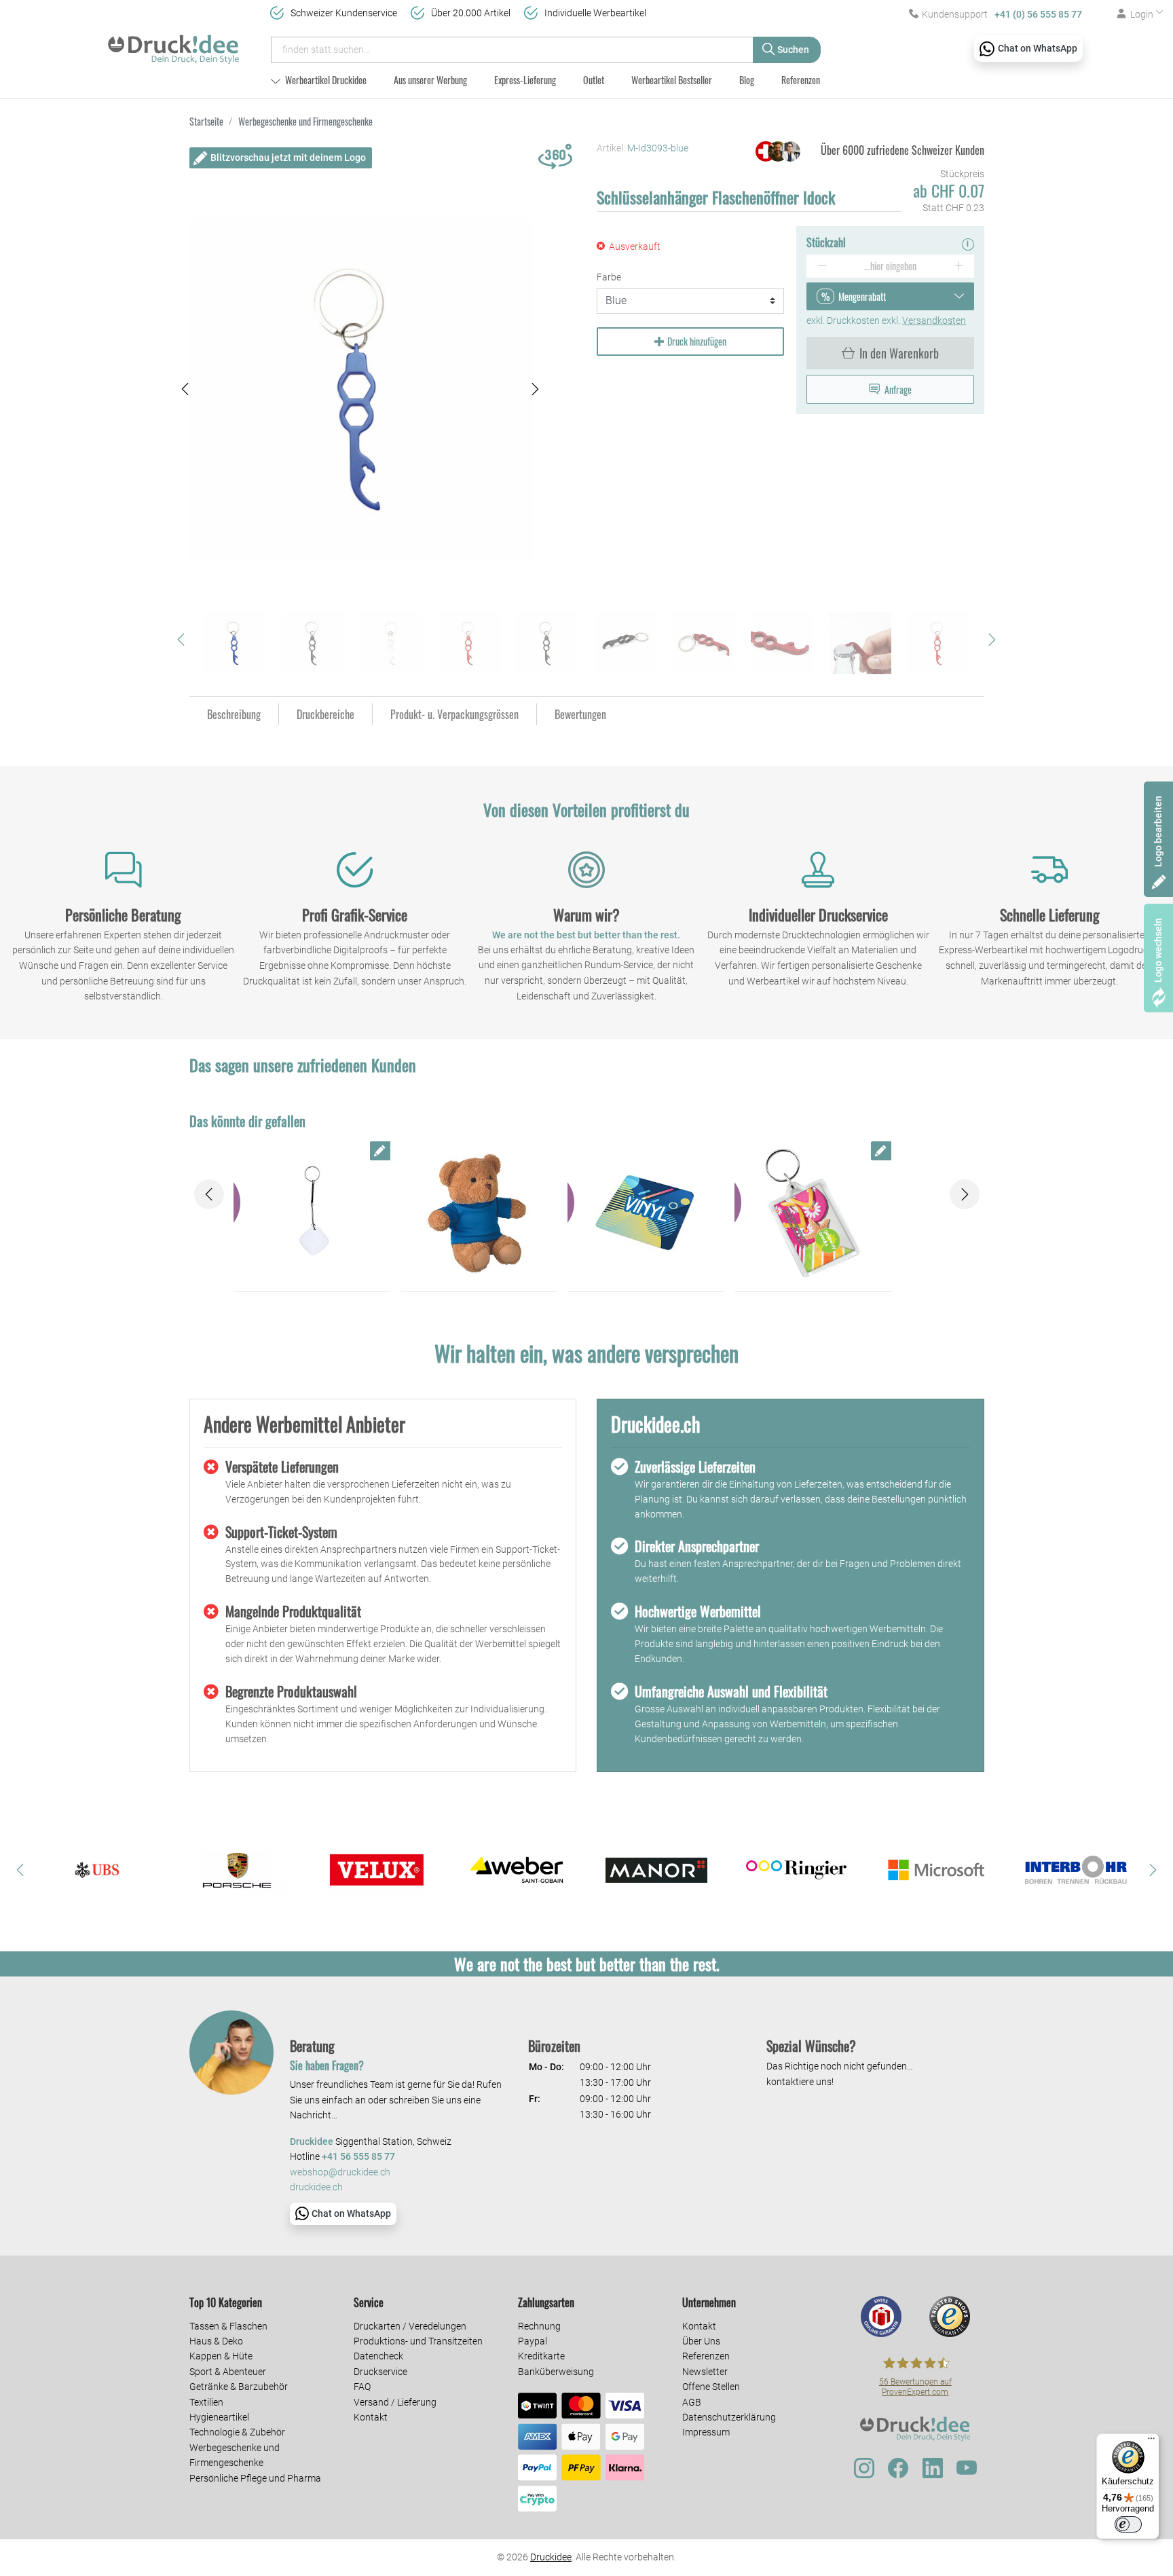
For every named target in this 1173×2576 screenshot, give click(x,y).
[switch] (1128, 2524)
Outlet (594, 80)
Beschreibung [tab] (234, 714)
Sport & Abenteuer (228, 2372)
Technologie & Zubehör (237, 2432)
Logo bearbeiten (1158, 831)
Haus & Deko (216, 2341)
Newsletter (705, 2372)
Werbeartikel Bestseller (672, 80)
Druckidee (551, 2557)
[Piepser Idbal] (312, 1213)
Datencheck (378, 2356)
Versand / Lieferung (395, 2402)
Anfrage (898, 389)
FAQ (362, 2387)
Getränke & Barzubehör (239, 2387)
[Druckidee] (173, 43)
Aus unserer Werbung (430, 80)
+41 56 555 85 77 (358, 2157)
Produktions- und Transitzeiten (418, 2341)
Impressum (706, 2432)
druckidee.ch (316, 2187)
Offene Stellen (711, 2387)
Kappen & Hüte (221, 2356)
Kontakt (371, 2417)
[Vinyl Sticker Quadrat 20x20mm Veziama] (646, 1213)
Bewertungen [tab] (580, 714)
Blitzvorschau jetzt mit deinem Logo (288, 158)
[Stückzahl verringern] (822, 266)
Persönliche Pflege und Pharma (255, 2478)
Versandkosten (934, 320)
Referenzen (801, 80)
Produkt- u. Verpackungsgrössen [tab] (454, 714)
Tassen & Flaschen (228, 2326)
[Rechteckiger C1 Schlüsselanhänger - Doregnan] (813, 1213)
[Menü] (1151, 2442)
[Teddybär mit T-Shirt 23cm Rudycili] (479, 1213)
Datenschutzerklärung (729, 2417)
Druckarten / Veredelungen (410, 2326)
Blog (747, 80)
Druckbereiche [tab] (325, 714)
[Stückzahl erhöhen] (959, 266)
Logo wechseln (1158, 950)
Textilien (206, 2402)
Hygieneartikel (219, 2417)
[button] (185, 389)
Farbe (609, 277)
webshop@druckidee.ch (340, 2172)
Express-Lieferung (525, 80)
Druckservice (380, 2372)
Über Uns (701, 2341)
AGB (692, 2402)
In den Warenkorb (899, 353)
